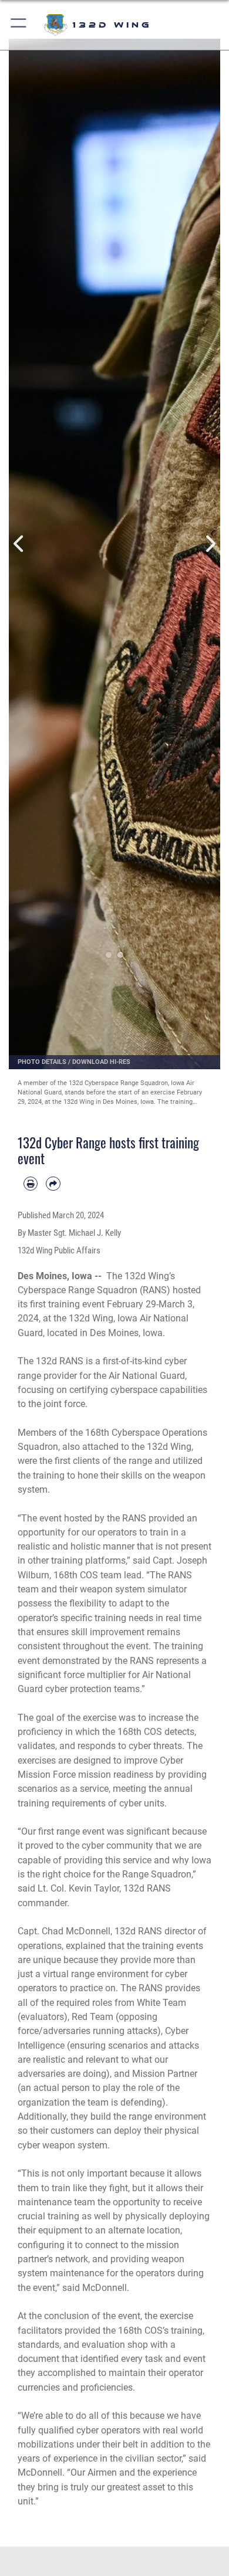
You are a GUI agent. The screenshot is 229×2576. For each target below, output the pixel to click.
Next (210, 544)
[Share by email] (53, 1184)
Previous (19, 544)
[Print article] (31, 1184)
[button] (19, 25)
